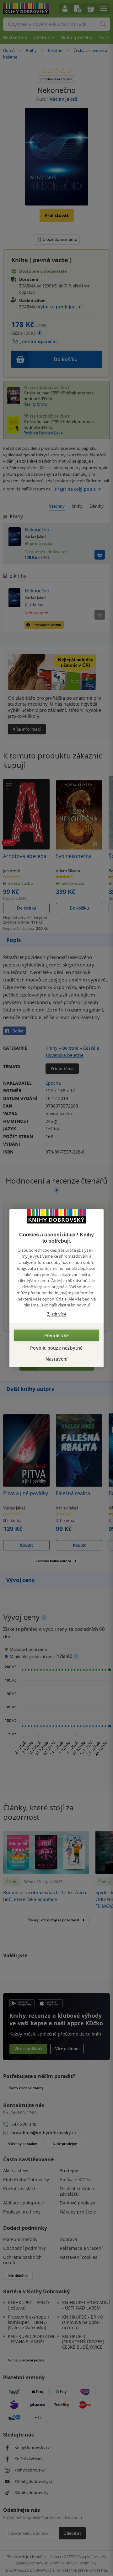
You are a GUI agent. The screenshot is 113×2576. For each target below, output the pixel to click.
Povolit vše (56, 1335)
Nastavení (57, 1359)
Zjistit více (57, 1314)
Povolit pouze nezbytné (56, 1348)
